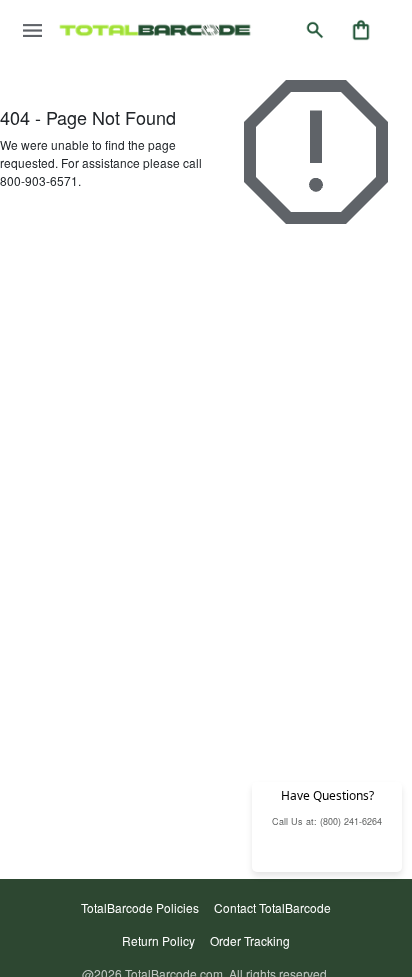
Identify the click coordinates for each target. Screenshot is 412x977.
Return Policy (158, 940)
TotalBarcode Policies (140, 907)
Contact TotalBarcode (272, 907)
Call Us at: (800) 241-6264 (327, 821)
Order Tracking (250, 940)
